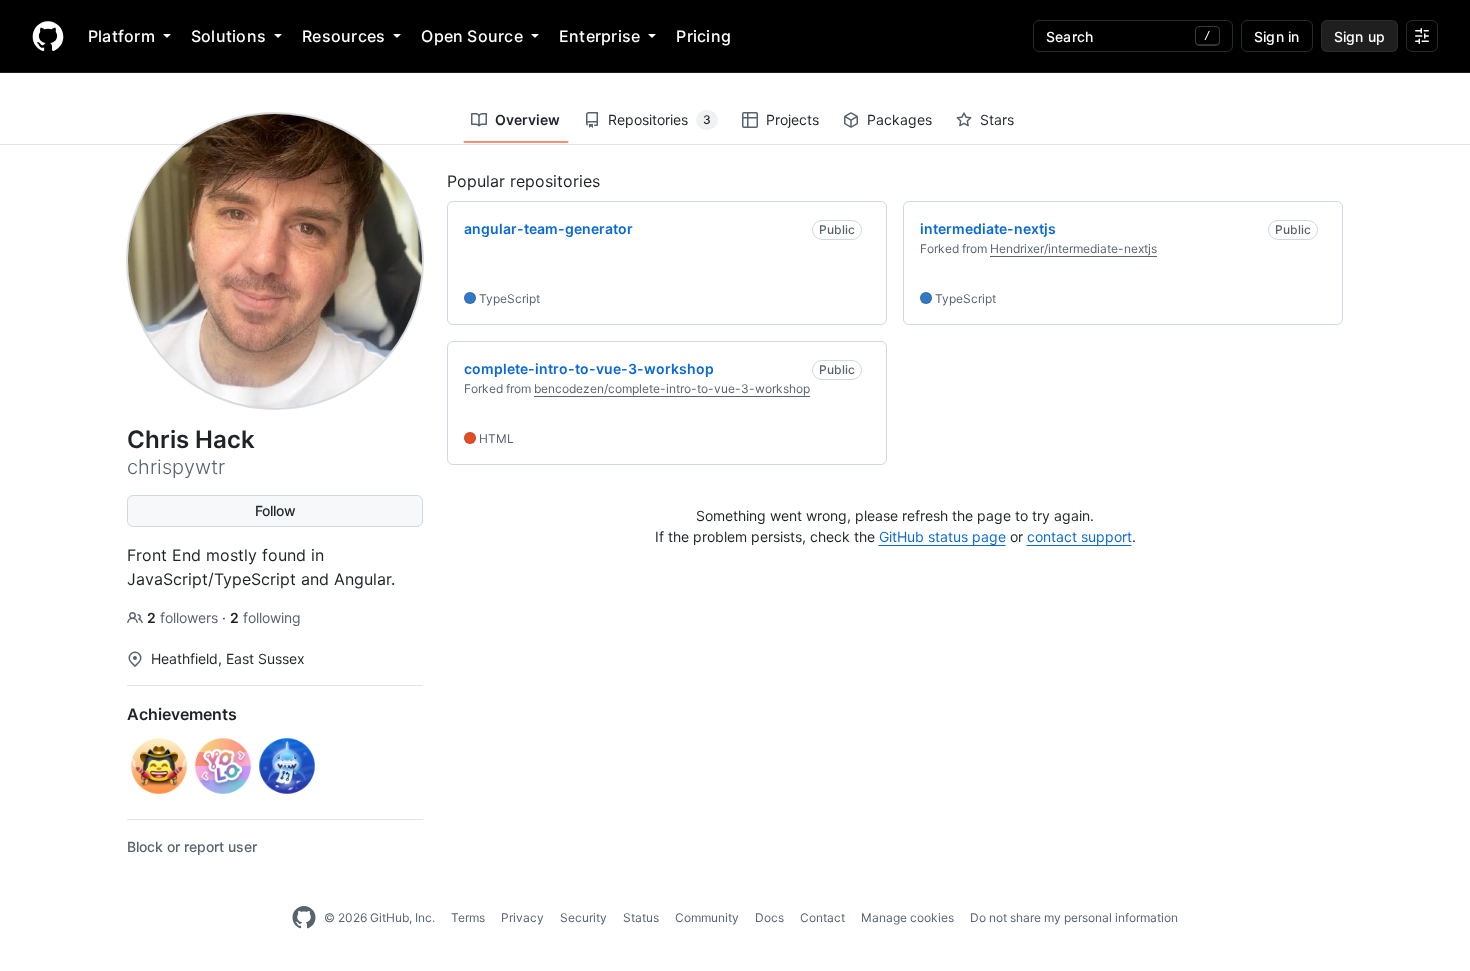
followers (184, 617)
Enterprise (599, 36)
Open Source (472, 36)
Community (707, 917)
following (265, 617)
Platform (121, 36)
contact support (1079, 536)
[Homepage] (48, 36)
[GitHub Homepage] (304, 918)
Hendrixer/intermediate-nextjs (1073, 248)
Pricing (703, 36)
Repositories (659, 119)
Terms (468, 917)
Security (583, 917)
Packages (899, 119)
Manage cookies (907, 917)
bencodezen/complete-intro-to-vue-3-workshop (672, 388)
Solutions (228, 36)
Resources (343, 36)
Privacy (522, 917)
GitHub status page (942, 536)
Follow (275, 510)
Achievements (182, 714)
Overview (527, 119)
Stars (997, 119)
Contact (822, 917)
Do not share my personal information (1074, 917)
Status (641, 917)
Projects (792, 119)
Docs (769, 917)
